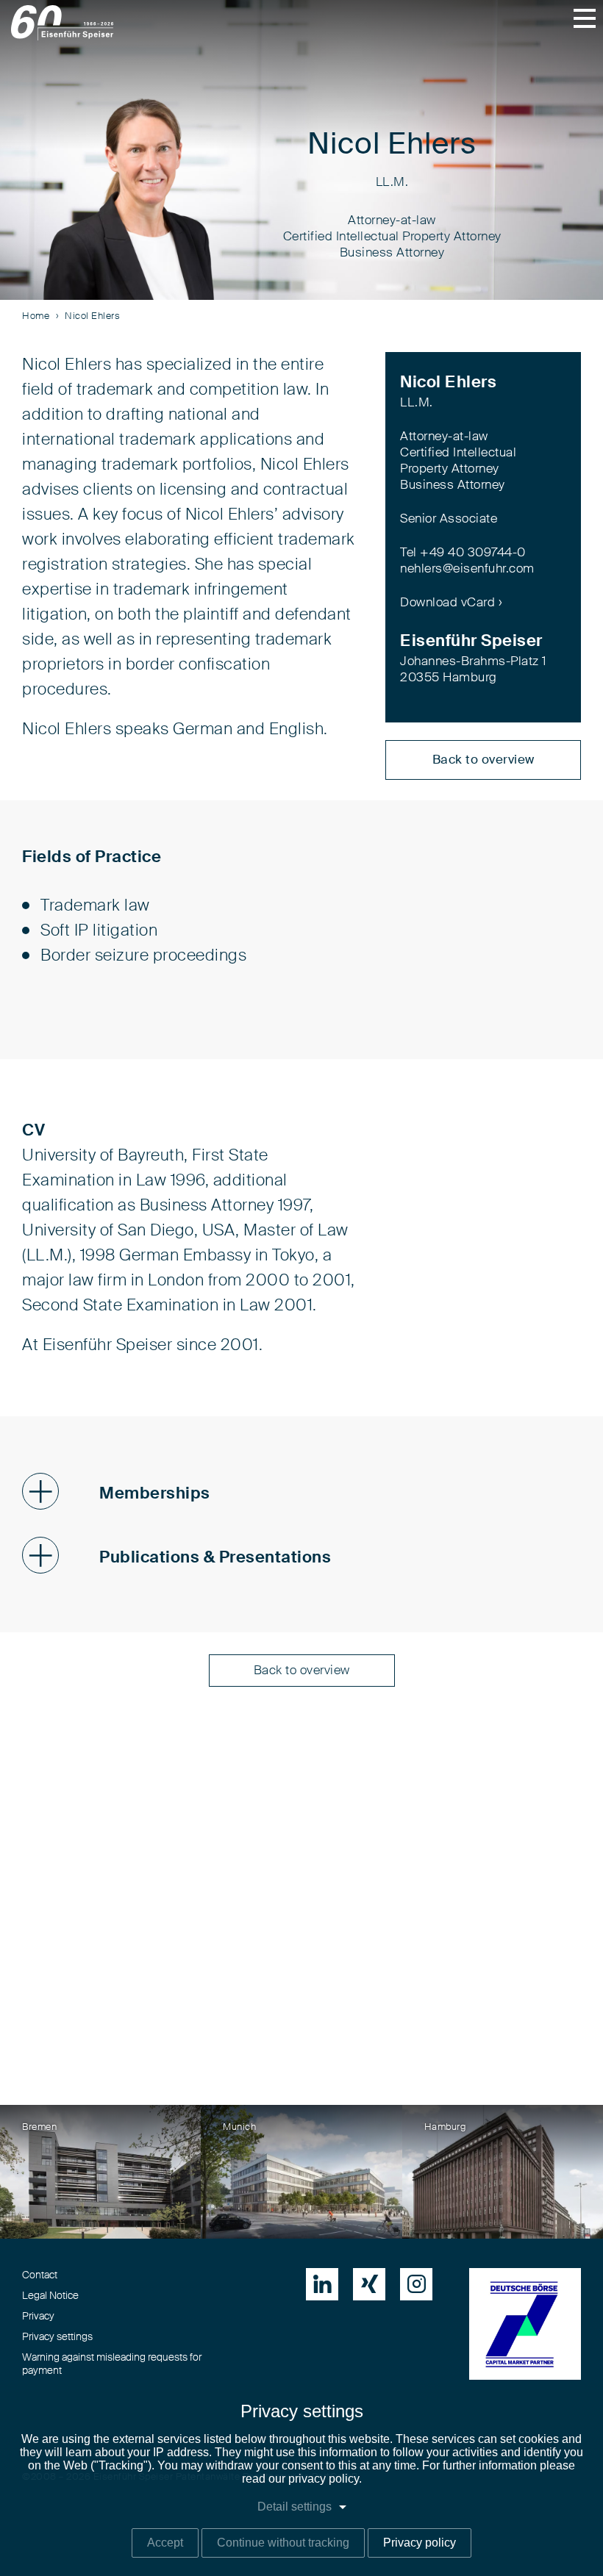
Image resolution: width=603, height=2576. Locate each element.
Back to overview (484, 760)
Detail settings (295, 2507)
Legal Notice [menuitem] (50, 2296)
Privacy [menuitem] (38, 2317)
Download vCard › (451, 602)
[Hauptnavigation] (585, 18)
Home (36, 316)
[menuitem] (322, 2284)
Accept (165, 2543)
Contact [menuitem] (40, 2275)
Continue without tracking (283, 2543)
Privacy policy (420, 2543)
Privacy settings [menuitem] (57, 2337)
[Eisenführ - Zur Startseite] (62, 23)
